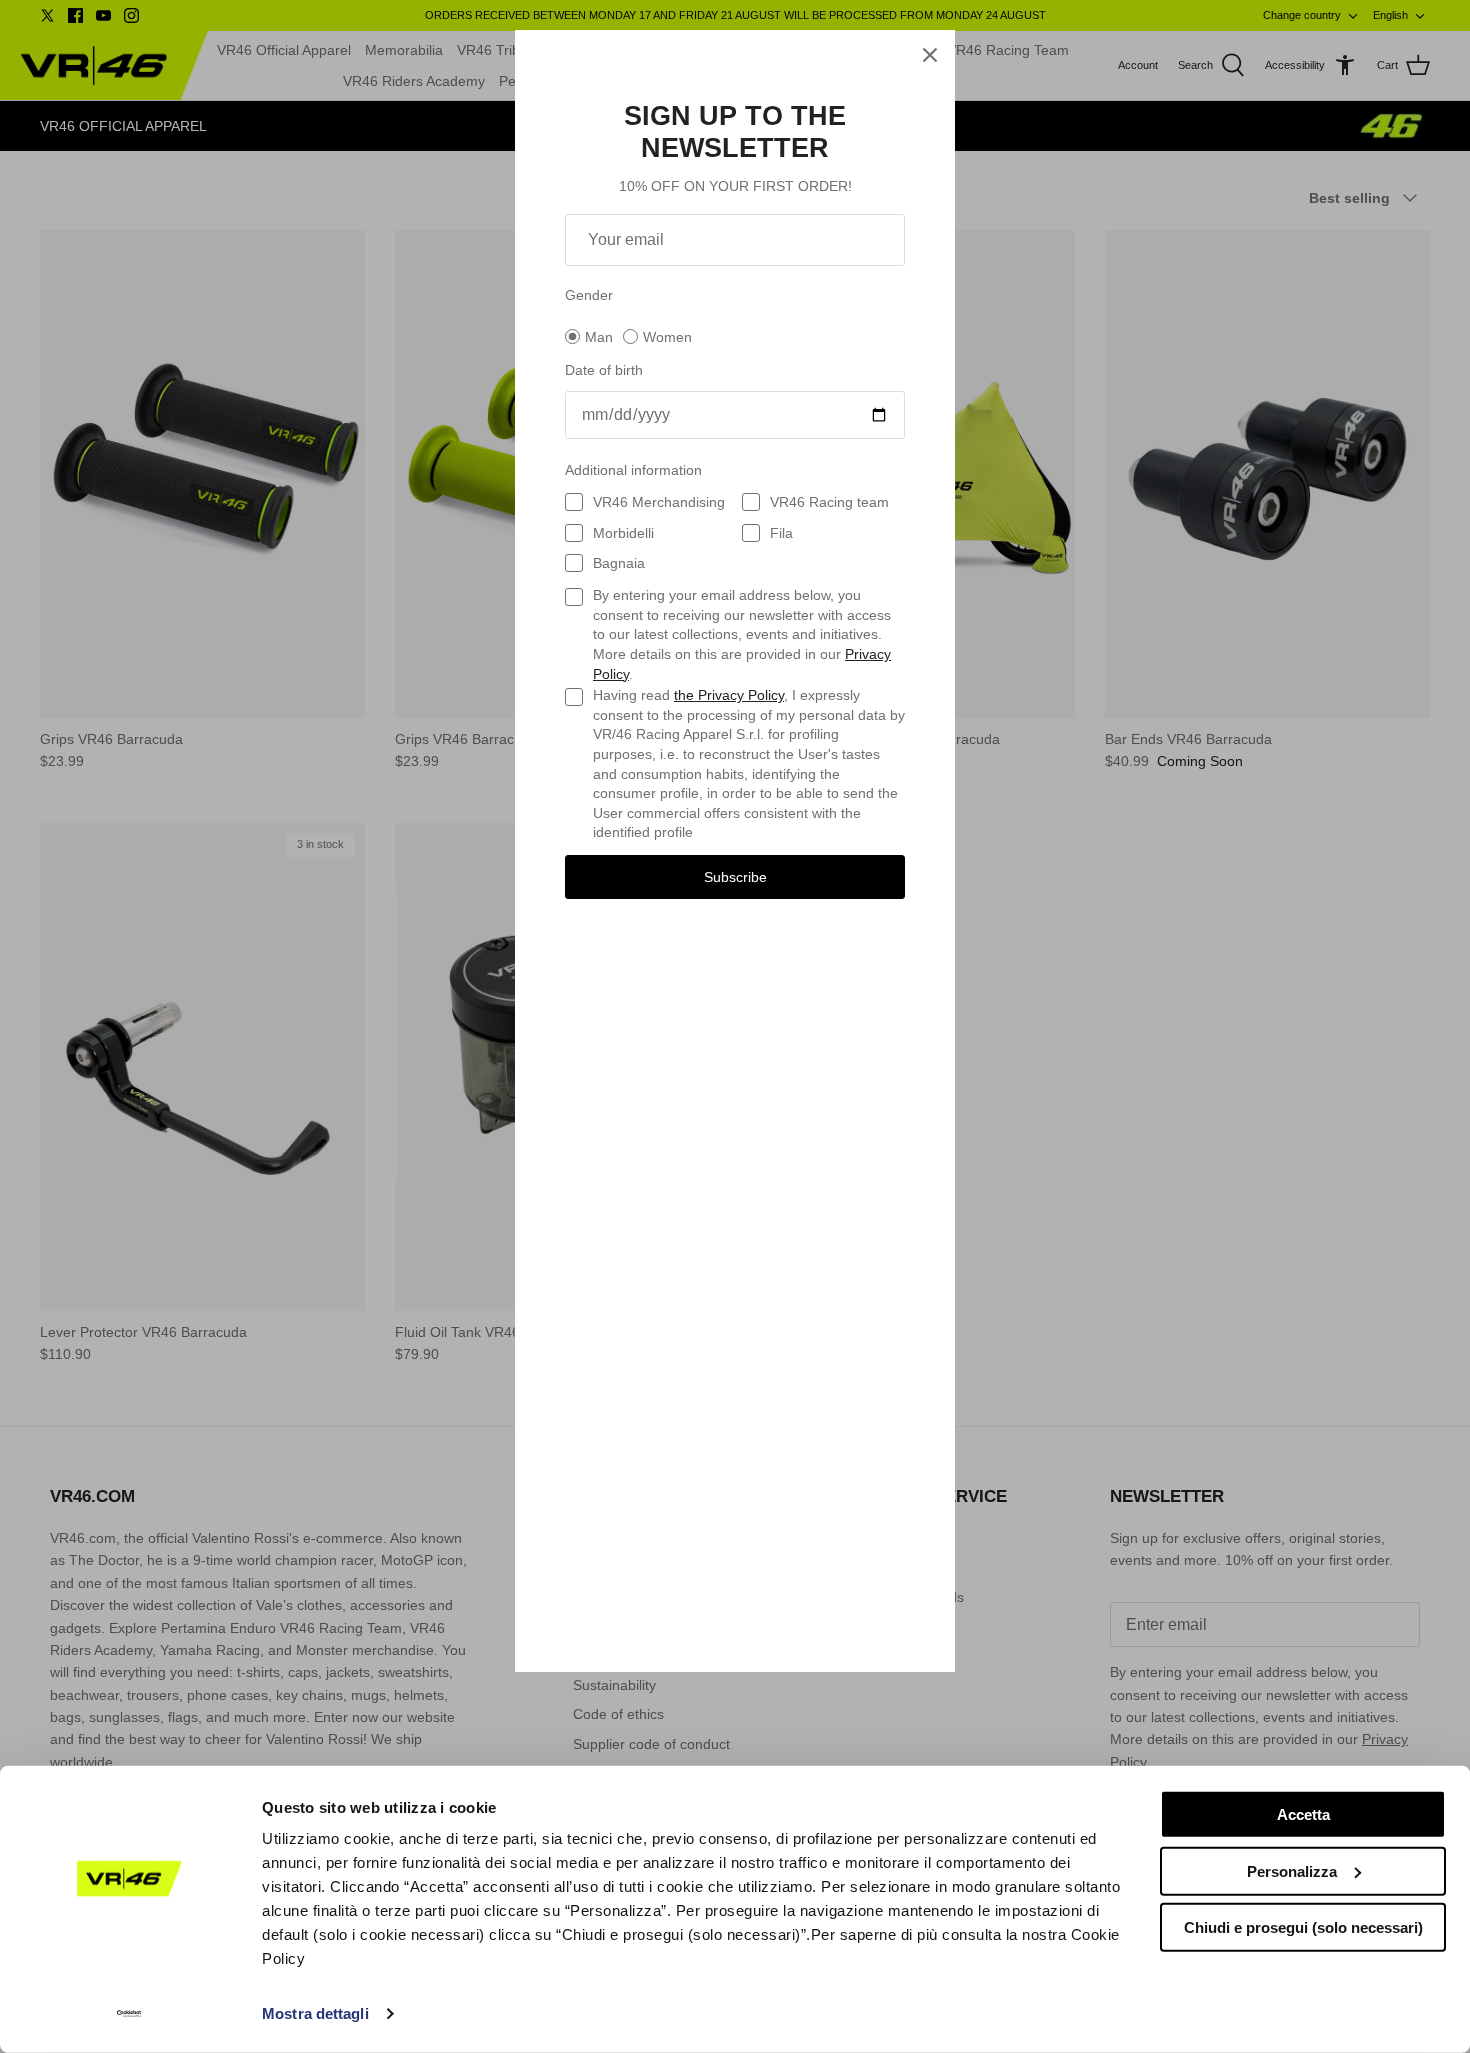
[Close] (930, 55)
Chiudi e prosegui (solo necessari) (1303, 1927)
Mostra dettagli (315, 2013)
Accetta (1303, 1814)
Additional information (633, 470)
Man (599, 337)
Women (667, 337)
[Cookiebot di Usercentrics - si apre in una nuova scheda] (129, 2014)
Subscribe (735, 877)
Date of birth (604, 370)
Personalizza (1292, 1870)
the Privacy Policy (729, 695)
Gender (589, 295)
